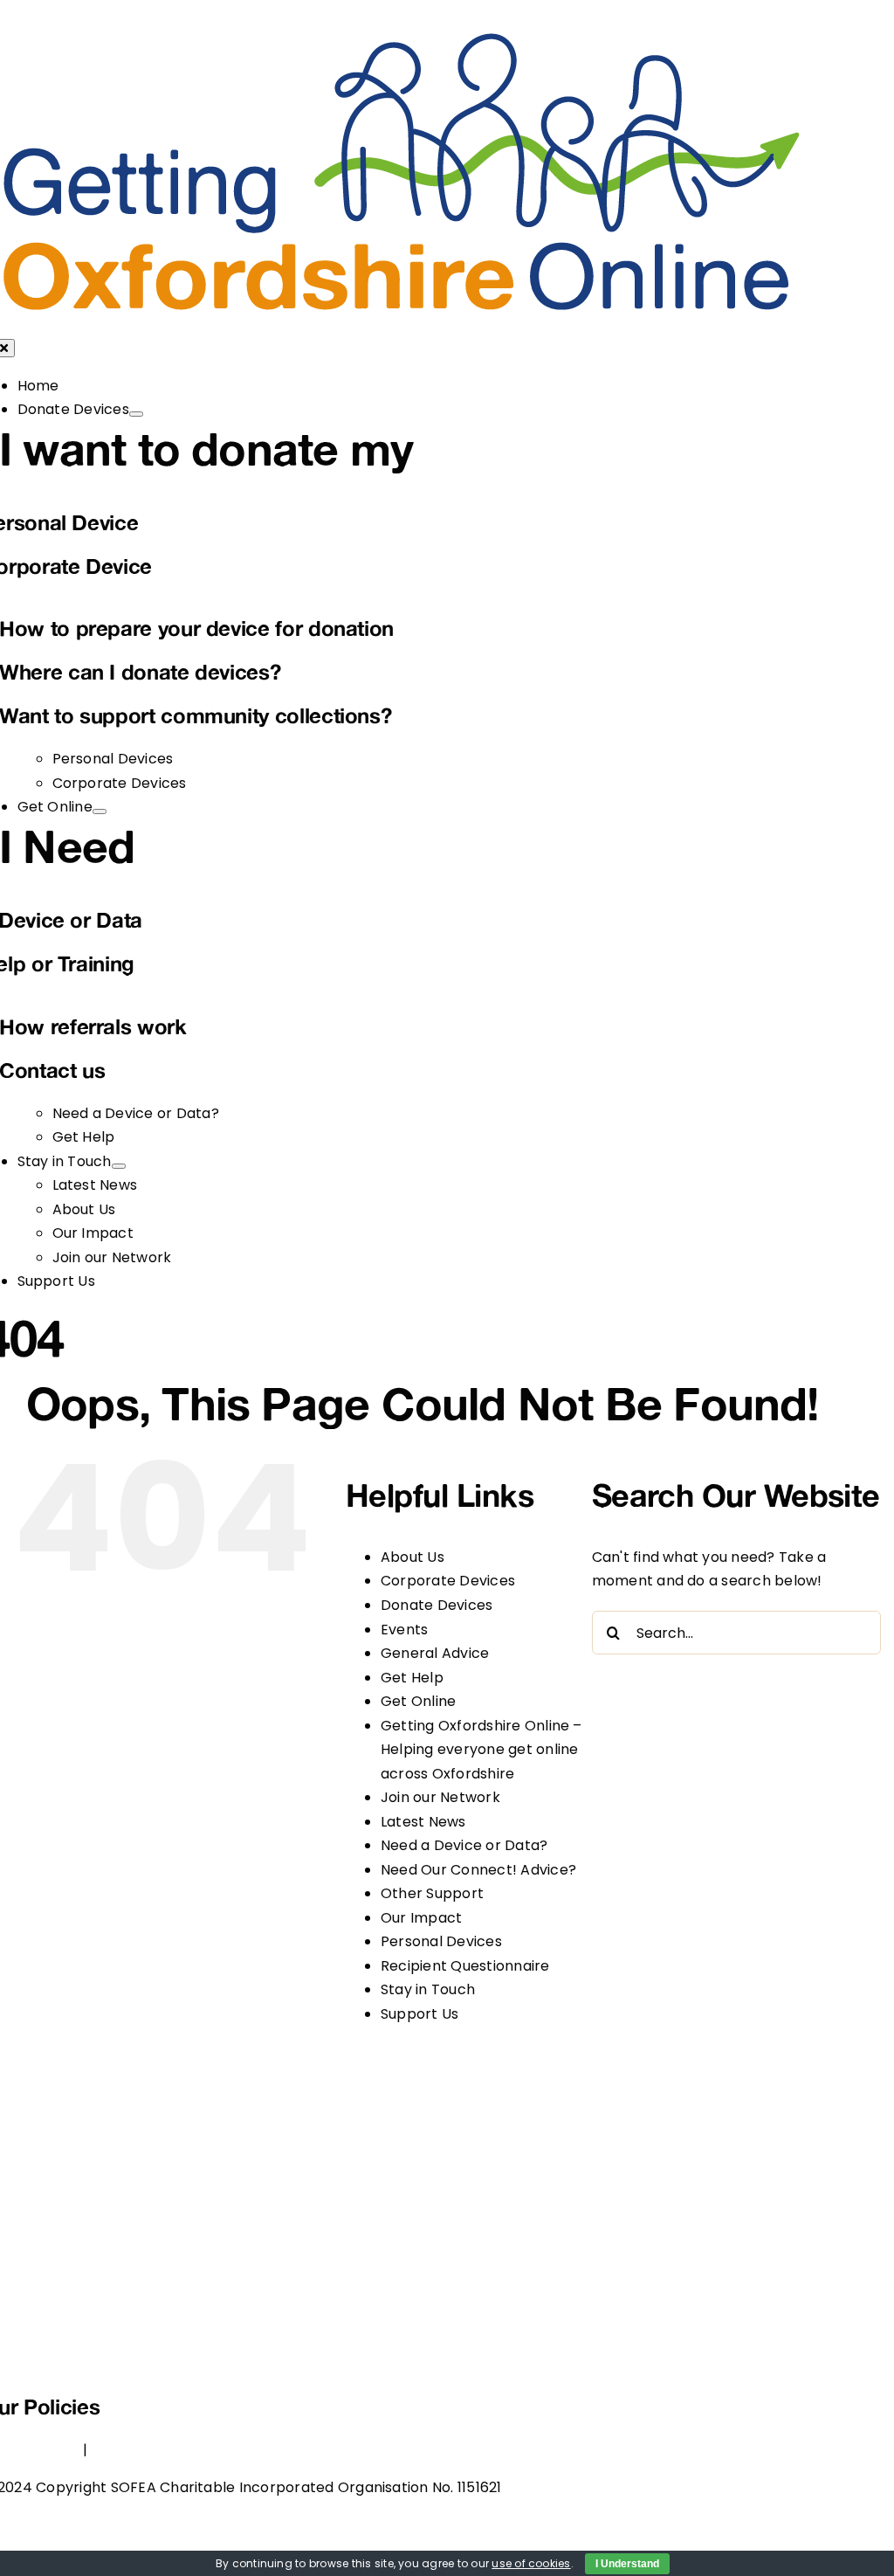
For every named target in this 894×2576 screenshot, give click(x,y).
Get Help (412, 1678)
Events (404, 1630)
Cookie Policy (138, 2450)
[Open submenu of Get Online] (100, 811)
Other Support (432, 1893)
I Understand (627, 2564)
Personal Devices (441, 1941)
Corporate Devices (448, 1581)
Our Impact (421, 1918)
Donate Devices (437, 1605)
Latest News (423, 1822)
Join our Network (440, 1797)
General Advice (435, 1653)
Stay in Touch (428, 1989)
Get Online (418, 1701)
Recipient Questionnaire (465, 1966)
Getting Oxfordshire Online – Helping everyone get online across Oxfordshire (481, 1750)
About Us (413, 1557)
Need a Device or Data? (464, 1845)
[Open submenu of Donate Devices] (136, 414)
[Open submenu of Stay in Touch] (119, 1166)
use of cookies (531, 2563)
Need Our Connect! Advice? (478, 1870)
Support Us (419, 2014)
